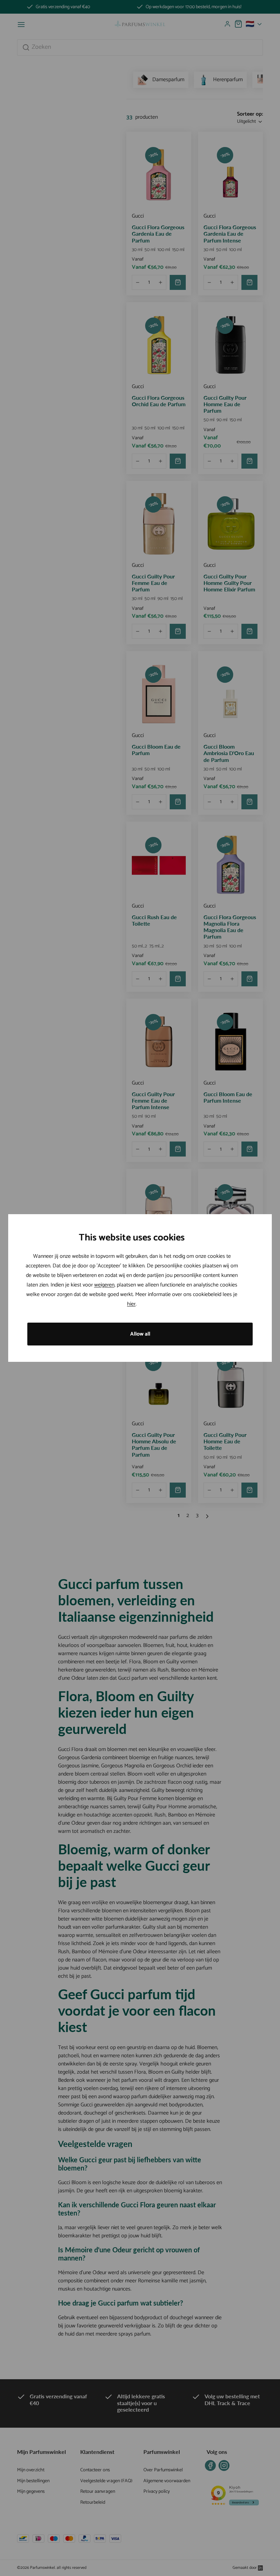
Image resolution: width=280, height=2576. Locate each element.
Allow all (140, 1334)
